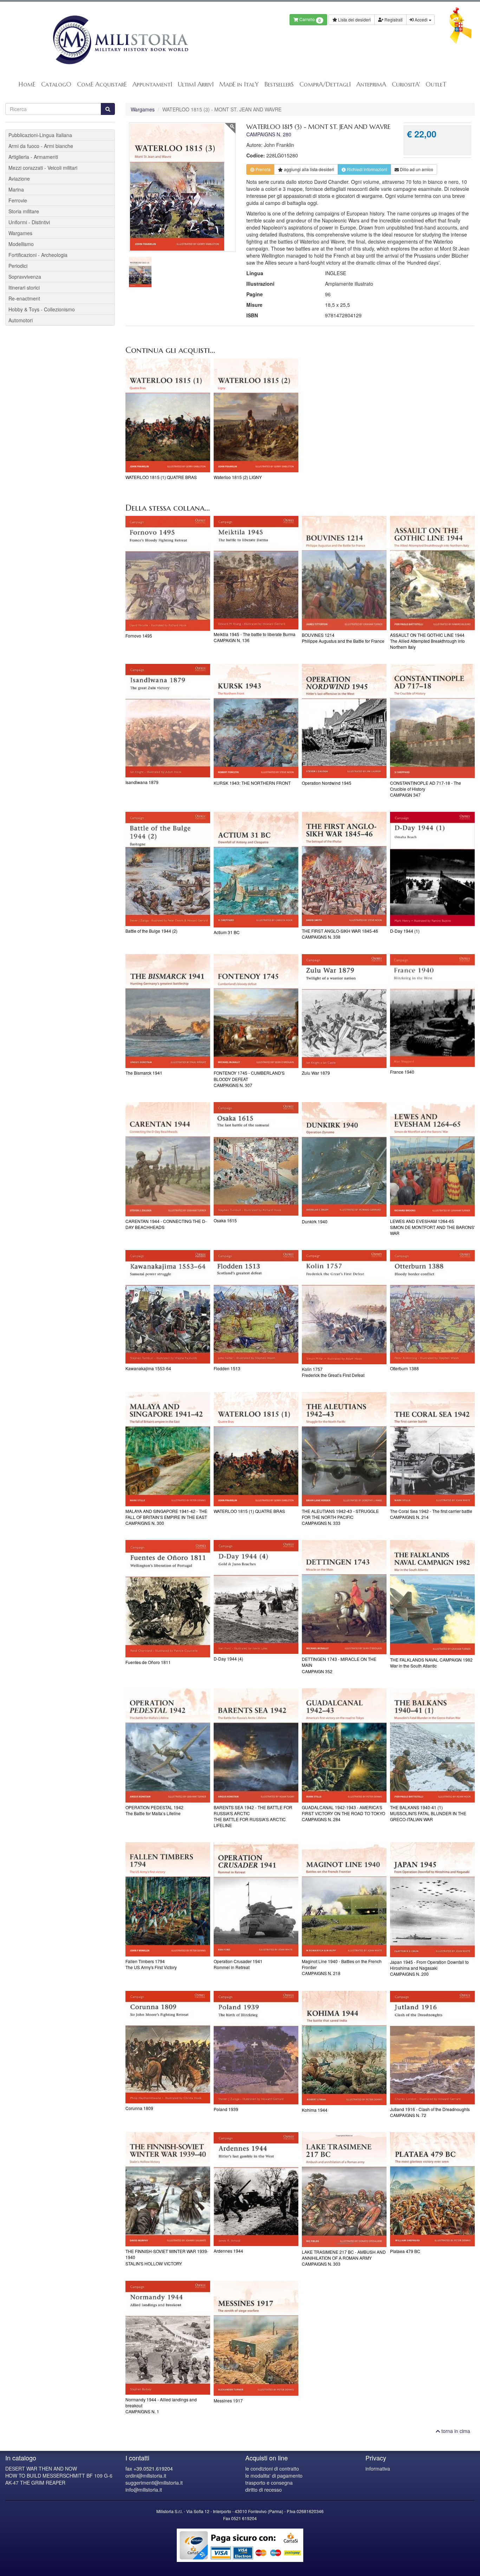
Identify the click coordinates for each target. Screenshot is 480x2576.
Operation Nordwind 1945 (327, 783)
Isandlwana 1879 (142, 782)
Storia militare (24, 211)
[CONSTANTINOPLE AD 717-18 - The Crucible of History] (432, 721)
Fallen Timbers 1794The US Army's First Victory (151, 1964)
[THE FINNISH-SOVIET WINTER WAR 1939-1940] (168, 2189)
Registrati (393, 20)
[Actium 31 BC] (256, 869)
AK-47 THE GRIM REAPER (35, 2483)
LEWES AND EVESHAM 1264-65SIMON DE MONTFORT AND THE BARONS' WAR (432, 1227)
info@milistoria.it (144, 2490)
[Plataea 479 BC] (432, 2189)
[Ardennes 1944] (256, 2189)
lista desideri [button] (309, 169)
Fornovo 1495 (139, 636)
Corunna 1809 (139, 2108)
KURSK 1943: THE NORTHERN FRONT (252, 783)
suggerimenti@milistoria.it (154, 2483)
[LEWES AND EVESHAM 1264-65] (432, 1159)
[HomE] (120, 40)
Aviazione (19, 179)
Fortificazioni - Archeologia (38, 255)
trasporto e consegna (269, 2483)
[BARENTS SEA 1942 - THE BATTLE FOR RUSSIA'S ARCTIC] (256, 1745)
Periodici (18, 266)
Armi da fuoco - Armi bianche (41, 146)
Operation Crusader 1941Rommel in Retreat (238, 1964)
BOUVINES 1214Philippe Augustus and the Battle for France (343, 638)
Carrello (310, 20)
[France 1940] (432, 1011)
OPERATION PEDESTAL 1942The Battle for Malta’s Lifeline (154, 1810)
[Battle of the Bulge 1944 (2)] (168, 869)
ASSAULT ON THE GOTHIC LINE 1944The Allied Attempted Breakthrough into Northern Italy (427, 641)
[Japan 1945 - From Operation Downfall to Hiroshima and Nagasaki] (432, 1900)
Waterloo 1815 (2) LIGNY (238, 477)
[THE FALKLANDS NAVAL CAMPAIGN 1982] (432, 1597)
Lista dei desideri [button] (354, 20)
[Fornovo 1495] (168, 573)
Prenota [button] (262, 169)
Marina (16, 189)
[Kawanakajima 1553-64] (168, 1307)
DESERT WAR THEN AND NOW (41, 2468)
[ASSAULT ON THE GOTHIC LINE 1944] (432, 573)
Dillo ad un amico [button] (416, 169)
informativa (378, 2468)
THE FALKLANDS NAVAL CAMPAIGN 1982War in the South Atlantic (431, 1663)
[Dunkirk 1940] (344, 1160)
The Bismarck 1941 (144, 1073)
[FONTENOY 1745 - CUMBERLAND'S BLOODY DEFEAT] (256, 1011)
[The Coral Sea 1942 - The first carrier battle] (432, 1449)
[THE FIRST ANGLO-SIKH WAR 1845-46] (344, 869)
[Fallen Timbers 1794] (168, 1899)
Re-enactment (24, 298)
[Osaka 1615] (256, 1159)
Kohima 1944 (315, 2110)
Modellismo (21, 244)
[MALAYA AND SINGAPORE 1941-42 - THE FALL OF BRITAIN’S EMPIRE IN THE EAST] (168, 1449)
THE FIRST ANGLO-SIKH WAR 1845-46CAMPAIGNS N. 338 (340, 934)
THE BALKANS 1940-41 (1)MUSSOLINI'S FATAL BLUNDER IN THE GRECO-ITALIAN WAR (428, 1813)
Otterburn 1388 (404, 1368)
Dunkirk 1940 (315, 1221)
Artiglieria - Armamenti (33, 157)
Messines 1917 (228, 2400)
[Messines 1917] (256, 2338)
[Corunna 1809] (168, 2047)
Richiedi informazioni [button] (367, 169)
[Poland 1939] (256, 2048)
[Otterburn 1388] (432, 1307)
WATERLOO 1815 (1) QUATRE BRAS (161, 477)
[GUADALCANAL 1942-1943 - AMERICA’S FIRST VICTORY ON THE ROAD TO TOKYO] (344, 1745)
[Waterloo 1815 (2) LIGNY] (256, 416)
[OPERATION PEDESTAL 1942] (168, 1745)
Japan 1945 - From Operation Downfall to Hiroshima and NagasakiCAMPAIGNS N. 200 (429, 1968)
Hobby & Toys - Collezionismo (42, 309)
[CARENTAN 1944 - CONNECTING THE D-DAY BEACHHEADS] (168, 1159)
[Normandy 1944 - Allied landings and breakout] (168, 2338)
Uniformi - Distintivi (29, 222)
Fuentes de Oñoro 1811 (148, 1662)
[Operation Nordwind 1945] (344, 721)
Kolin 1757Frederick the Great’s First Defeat (333, 1372)
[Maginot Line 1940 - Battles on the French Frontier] (344, 1899)
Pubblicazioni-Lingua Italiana (40, 135)
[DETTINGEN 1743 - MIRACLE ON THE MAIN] (344, 1597)
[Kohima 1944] (344, 2048)
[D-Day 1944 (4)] (256, 1597)
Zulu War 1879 (316, 1073)
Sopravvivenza (25, 277)
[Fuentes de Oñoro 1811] (168, 1598)
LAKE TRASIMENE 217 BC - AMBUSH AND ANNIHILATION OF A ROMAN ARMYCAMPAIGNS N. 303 (344, 2258)
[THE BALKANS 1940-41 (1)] (432, 1745)
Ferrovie (18, 200)
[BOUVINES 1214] (344, 573)
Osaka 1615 (225, 1220)
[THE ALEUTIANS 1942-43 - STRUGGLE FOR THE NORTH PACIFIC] (344, 1449)
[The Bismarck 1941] (168, 1011)
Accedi (421, 20)
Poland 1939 (226, 2109)
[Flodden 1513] (256, 1307)
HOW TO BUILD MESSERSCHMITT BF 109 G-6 (59, 2475)
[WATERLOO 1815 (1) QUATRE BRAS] (168, 416)
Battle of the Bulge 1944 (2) (151, 931)
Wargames (143, 109)
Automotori (21, 320)
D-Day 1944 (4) (228, 1659)
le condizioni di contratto (272, 2468)
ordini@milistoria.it (146, 2475)
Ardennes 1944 (228, 2251)
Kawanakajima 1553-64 (148, 1368)
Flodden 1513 (227, 1368)
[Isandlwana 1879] (168, 721)
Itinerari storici (24, 287)
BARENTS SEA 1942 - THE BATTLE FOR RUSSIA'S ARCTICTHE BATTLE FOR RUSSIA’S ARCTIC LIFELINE (253, 1816)
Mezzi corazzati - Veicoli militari (43, 168)
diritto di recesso (264, 2490)
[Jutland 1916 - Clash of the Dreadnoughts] (432, 2048)
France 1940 (402, 1072)
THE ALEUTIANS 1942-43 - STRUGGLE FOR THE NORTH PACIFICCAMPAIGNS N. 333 (340, 1517)
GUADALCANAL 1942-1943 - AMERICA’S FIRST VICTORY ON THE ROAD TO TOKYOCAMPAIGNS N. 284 (343, 1813)
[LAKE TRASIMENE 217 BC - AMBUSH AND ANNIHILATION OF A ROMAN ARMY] (344, 2190)
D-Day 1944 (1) (405, 931)
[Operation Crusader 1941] (256, 1899)
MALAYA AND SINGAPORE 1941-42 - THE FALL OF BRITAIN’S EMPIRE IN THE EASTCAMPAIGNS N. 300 (166, 1517)
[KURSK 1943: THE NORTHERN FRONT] (256, 721)
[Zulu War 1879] (344, 1011)
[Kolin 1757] (344, 1307)
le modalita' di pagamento (274, 2475)
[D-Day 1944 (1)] (432, 869)
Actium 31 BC (227, 932)
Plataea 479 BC (405, 2251)
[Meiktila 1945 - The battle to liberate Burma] (256, 573)
